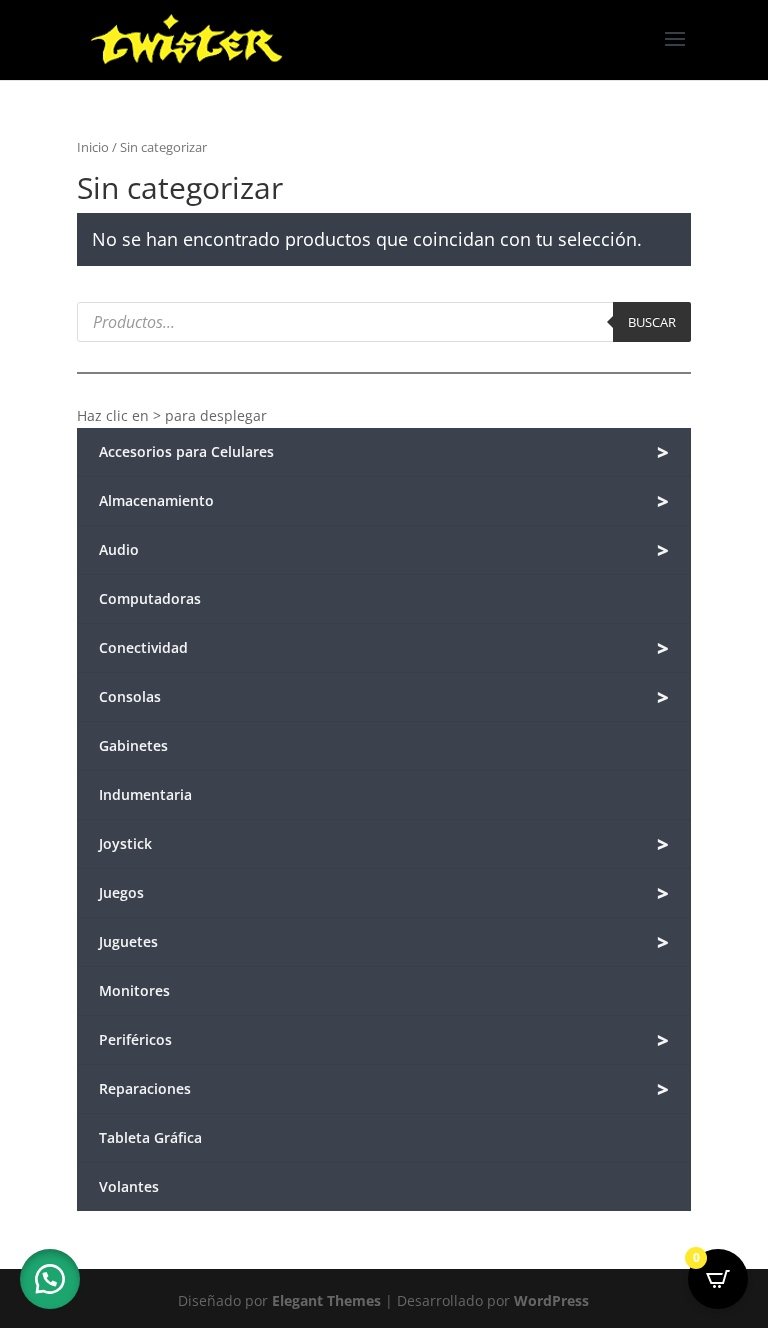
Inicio (93, 147)
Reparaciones (384, 1089)
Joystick (384, 844)
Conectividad (384, 648)
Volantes (129, 1186)
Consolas (384, 697)
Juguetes (384, 942)
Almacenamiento (384, 501)
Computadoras (150, 598)
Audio (384, 550)
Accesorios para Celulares (384, 452)
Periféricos (384, 1040)
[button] (50, 1279)
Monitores (134, 990)
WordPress (551, 1300)
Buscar (652, 322)
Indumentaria (145, 794)
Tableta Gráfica (150, 1137)
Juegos (384, 893)
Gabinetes (133, 745)
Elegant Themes (326, 1300)
